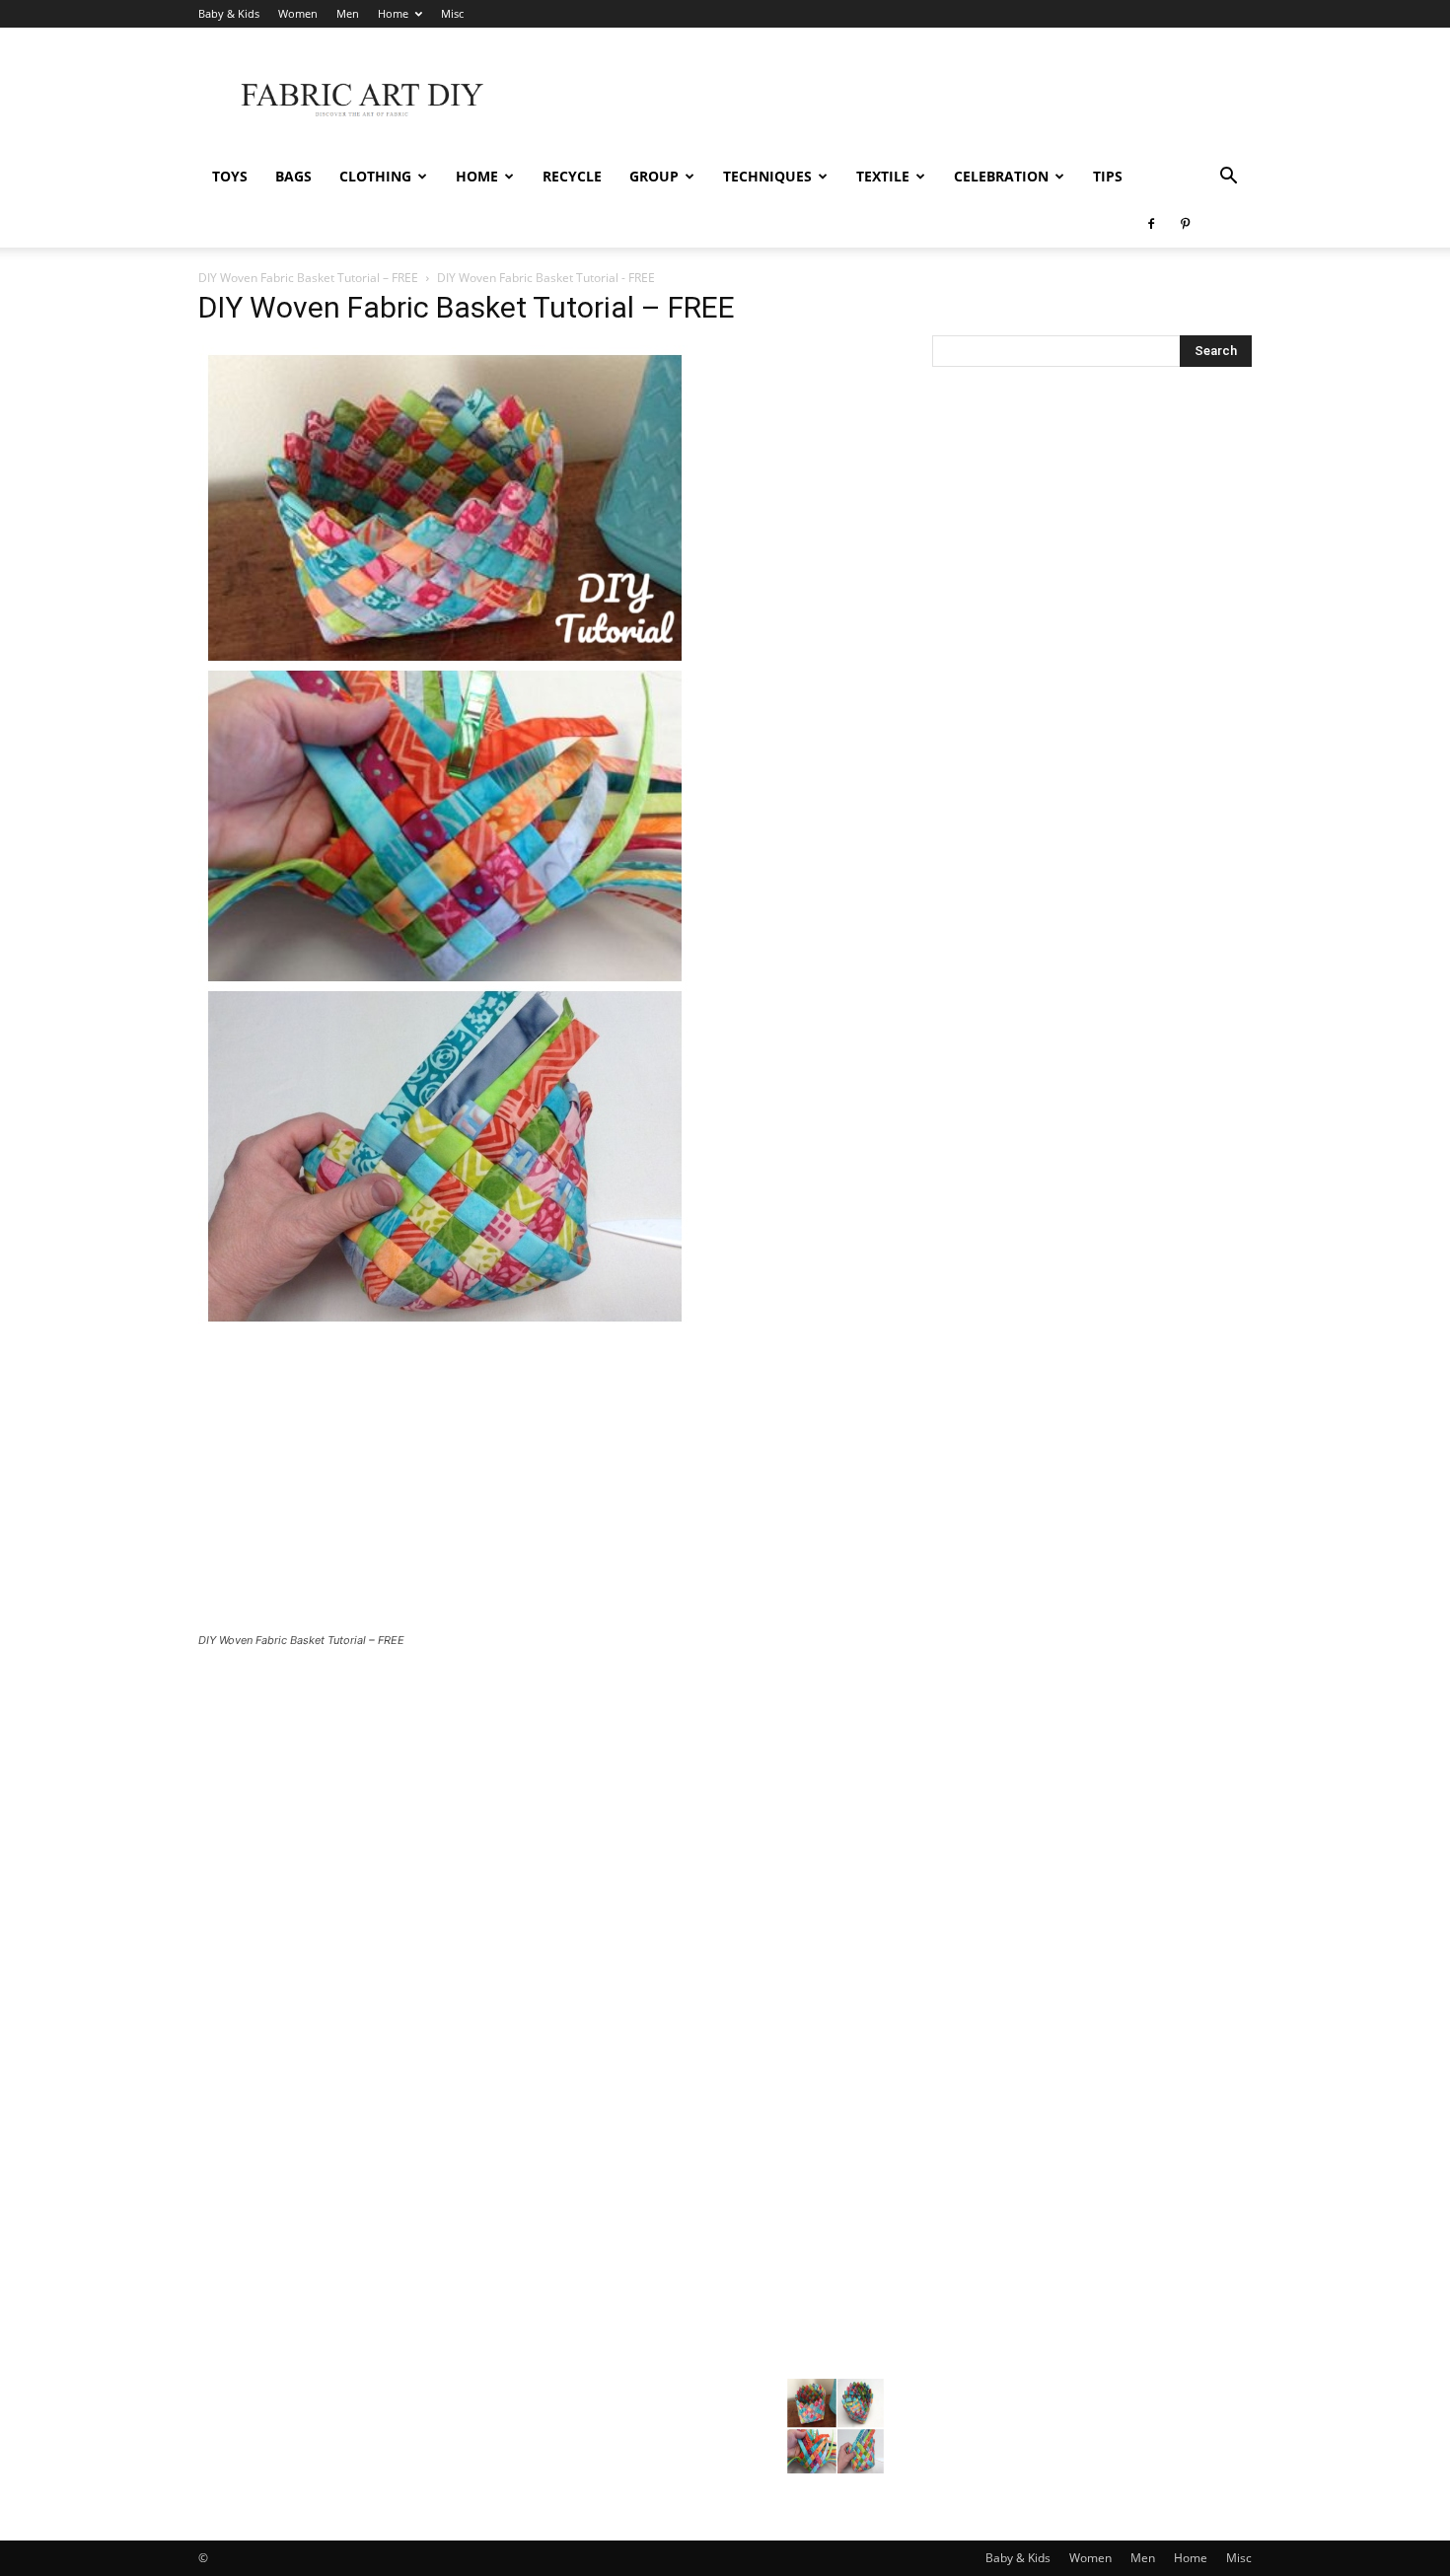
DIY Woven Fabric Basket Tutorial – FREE (308, 278)
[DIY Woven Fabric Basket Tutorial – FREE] (445, 1326)
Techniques (767, 176)
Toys (230, 176)
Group (654, 176)
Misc (452, 13)
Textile (883, 176)
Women (298, 13)
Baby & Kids (229, 13)
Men (348, 13)
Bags (293, 176)
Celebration (1001, 176)
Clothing (375, 176)
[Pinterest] (1185, 224)
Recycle (572, 176)
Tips (1108, 176)
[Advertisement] (893, 100)
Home (393, 13)
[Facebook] (1151, 224)
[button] (1228, 178)
